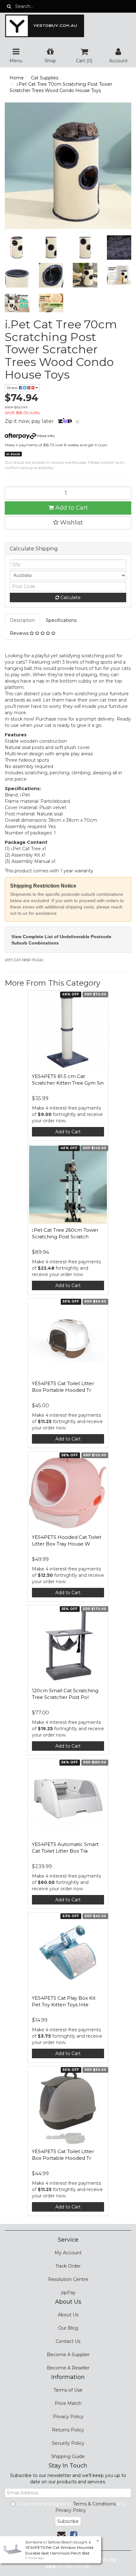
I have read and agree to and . (71, 2507)
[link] (74, 2535)
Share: (13, 388)
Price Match (68, 2403)
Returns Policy (68, 2430)
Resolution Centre (68, 2279)
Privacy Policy (68, 2417)
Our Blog (68, 2328)
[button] (68, 523)
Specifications (61, 620)
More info (45, 436)
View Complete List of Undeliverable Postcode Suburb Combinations (61, 940)
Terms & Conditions (94, 2504)
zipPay (68, 2293)
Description (22, 620)
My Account (68, 2253)
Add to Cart (71, 508)
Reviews (20, 633)
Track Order (68, 2266)
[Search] (9, 6)
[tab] (23, 620)
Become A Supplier (68, 2355)
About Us (68, 2315)
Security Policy (68, 2443)
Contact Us (68, 2341)
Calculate (70, 598)
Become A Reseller (68, 2368)
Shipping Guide (68, 2456)
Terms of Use (68, 2390)
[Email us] (61, 2535)
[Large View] (17, 248)
